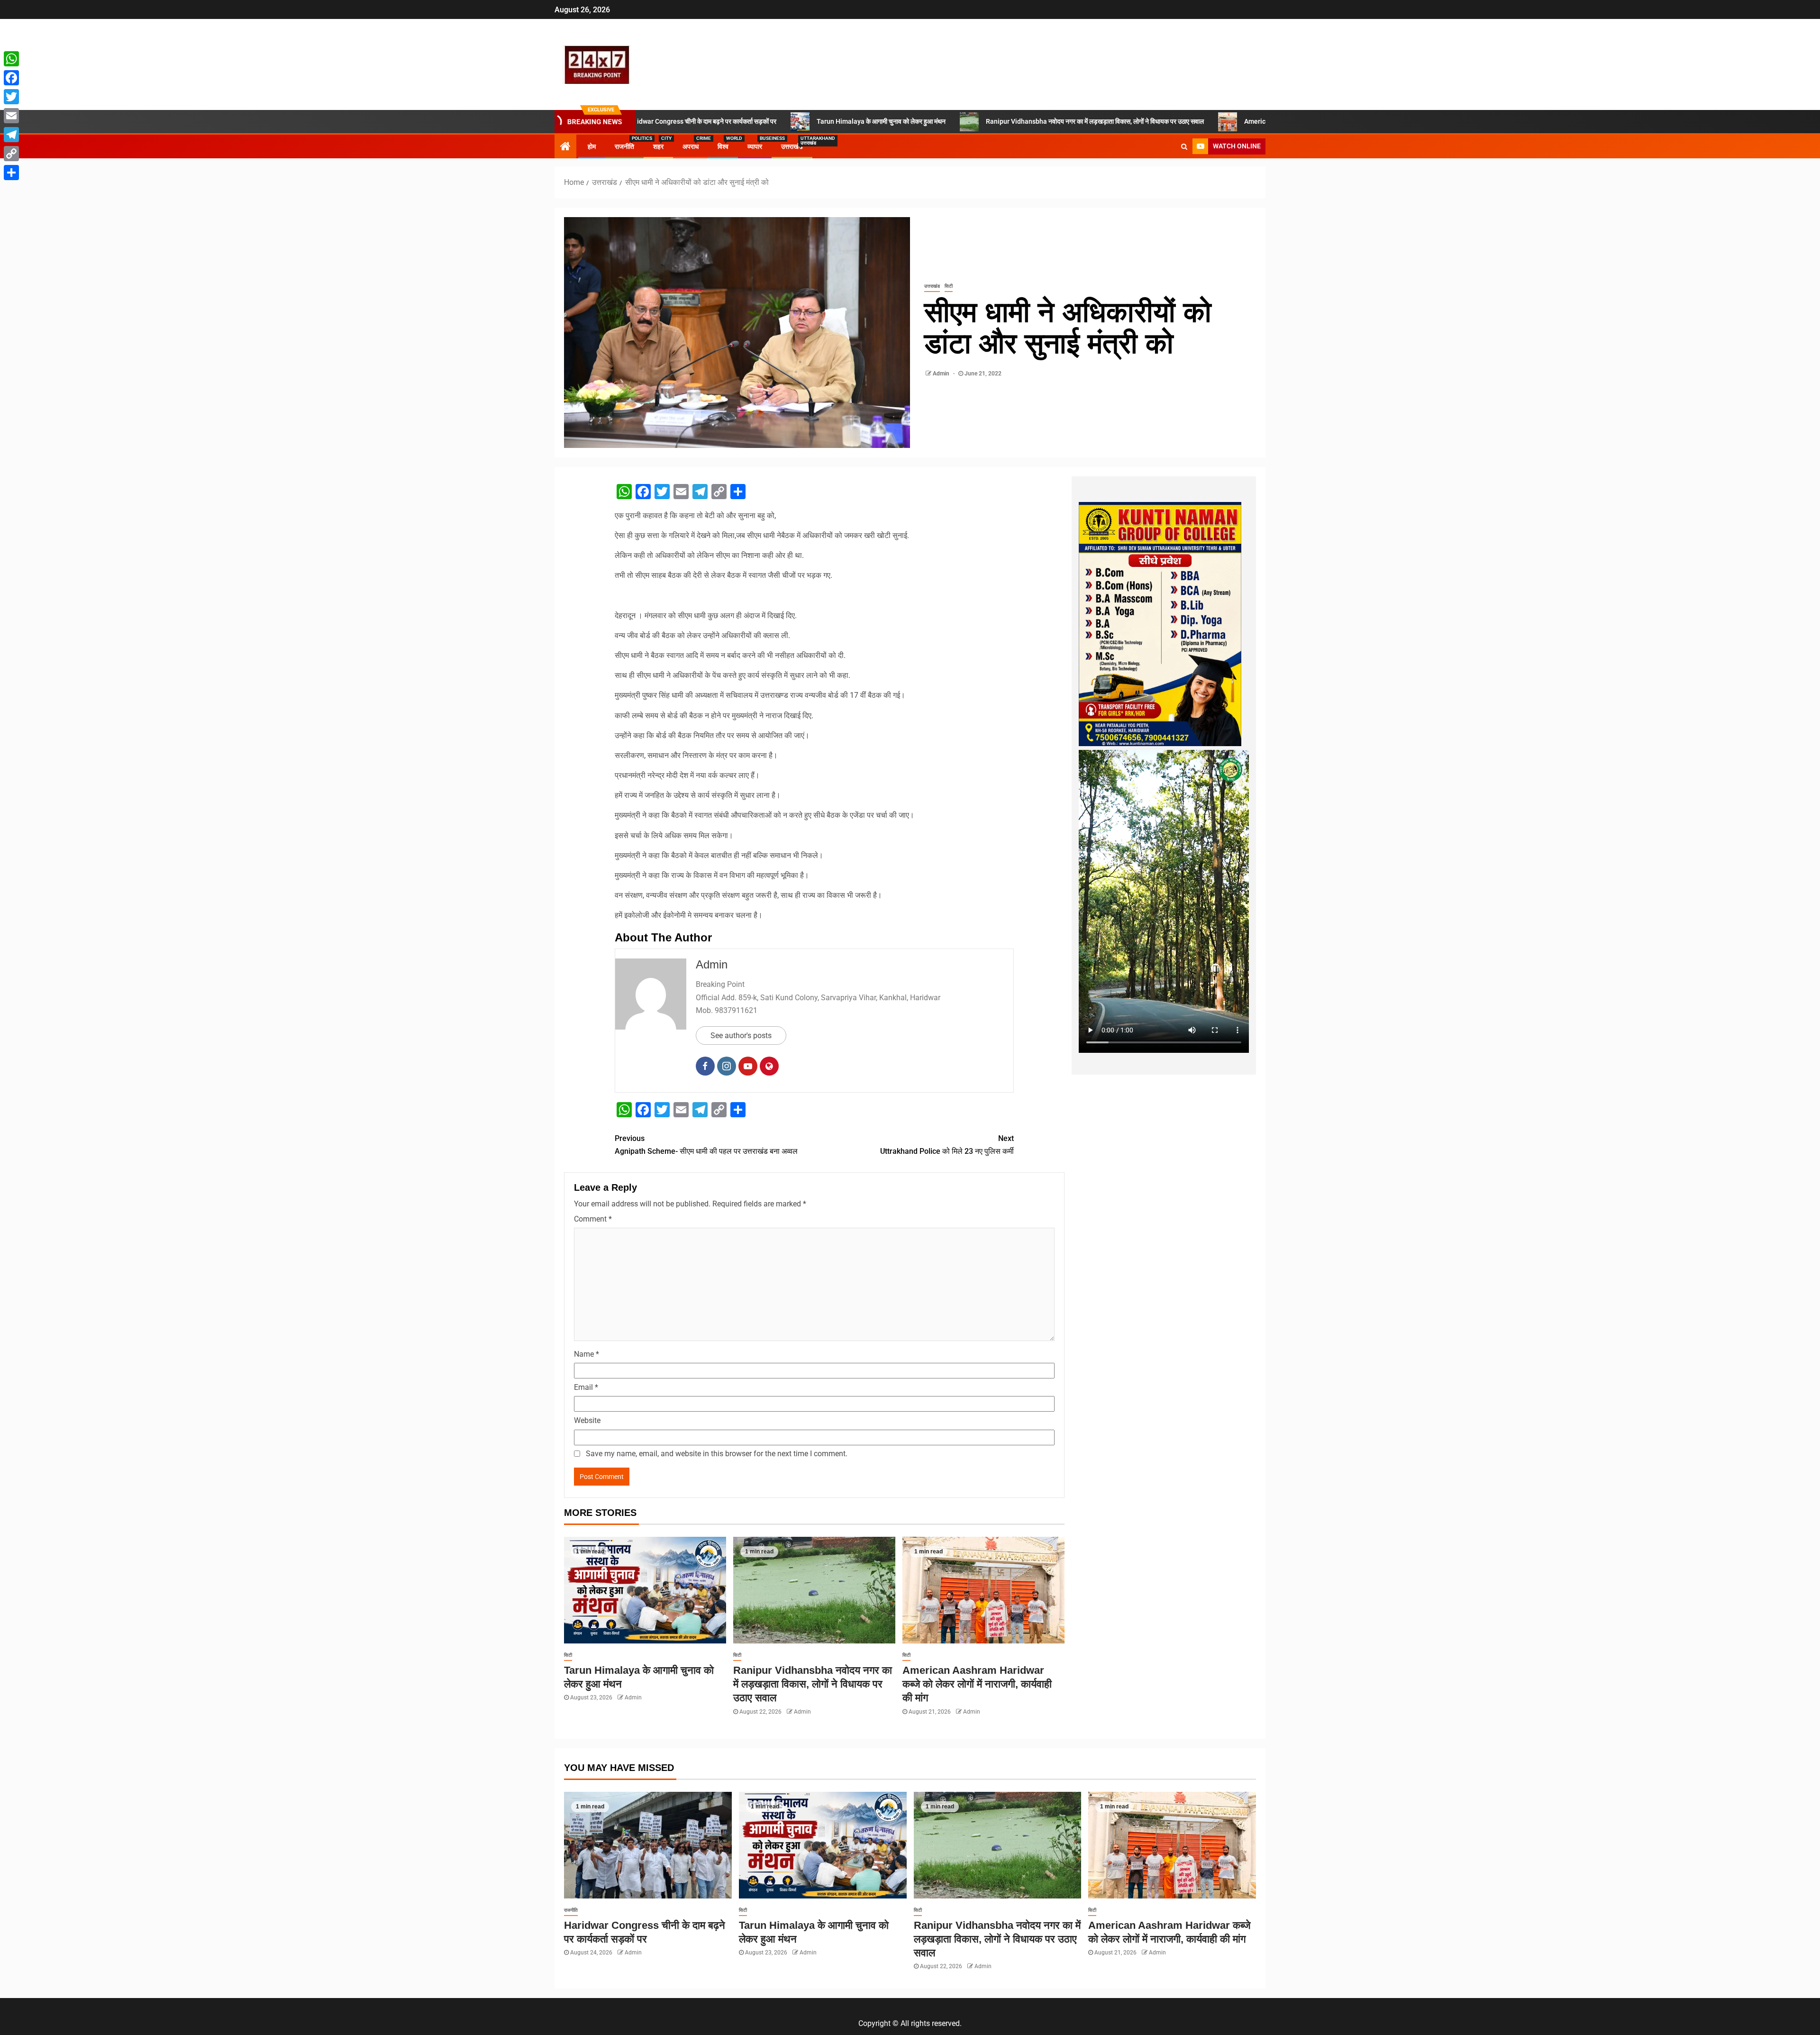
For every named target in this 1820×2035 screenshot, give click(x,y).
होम (592, 146)
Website (587, 1420)
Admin (942, 374)
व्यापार (755, 146)
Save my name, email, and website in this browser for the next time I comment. (717, 1454)
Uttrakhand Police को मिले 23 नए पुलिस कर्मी (947, 1145)
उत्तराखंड (792, 146)
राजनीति (624, 146)
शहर (658, 146)
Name (587, 1354)
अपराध (691, 146)
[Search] (1184, 146)
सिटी (949, 286)
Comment (593, 1219)
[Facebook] (11, 78)
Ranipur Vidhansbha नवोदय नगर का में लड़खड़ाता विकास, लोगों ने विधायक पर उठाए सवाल (941, 121)
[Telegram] (11, 135)
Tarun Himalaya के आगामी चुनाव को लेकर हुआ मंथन (727, 121)
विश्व (723, 146)
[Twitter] (11, 97)
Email (586, 1387)
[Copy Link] (11, 154)
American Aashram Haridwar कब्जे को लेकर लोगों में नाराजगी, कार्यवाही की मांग (1188, 121)
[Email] (11, 116)
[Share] (11, 173)
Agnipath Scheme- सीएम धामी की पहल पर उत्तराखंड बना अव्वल (706, 1145)
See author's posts (741, 1036)
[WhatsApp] (11, 59)
